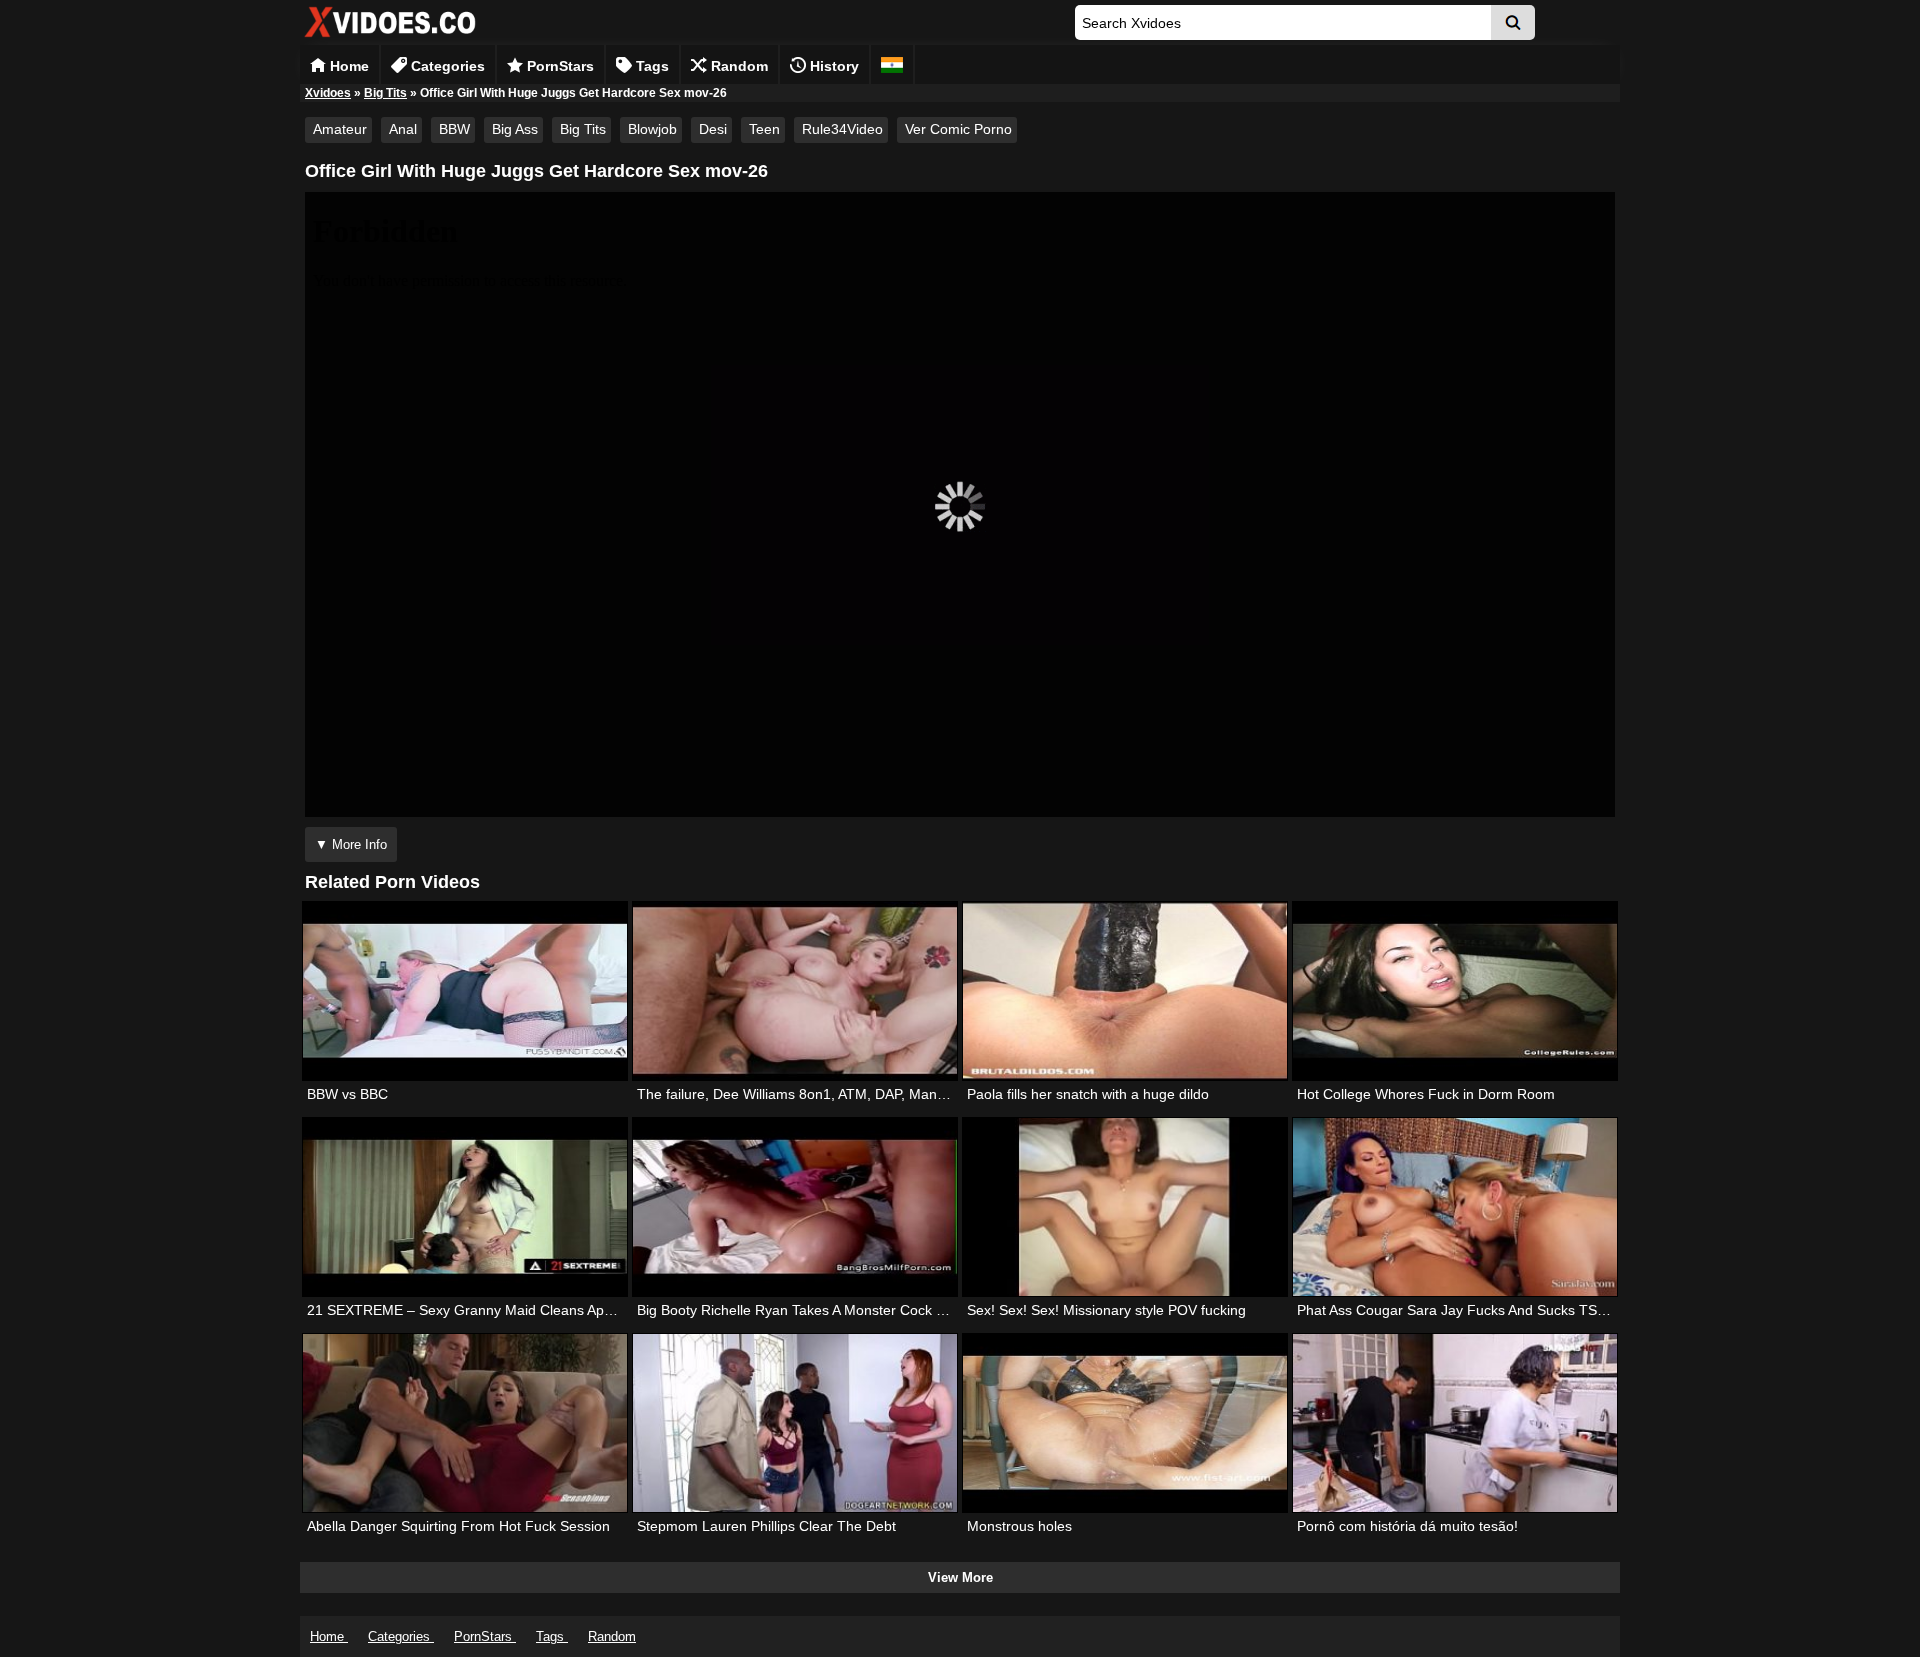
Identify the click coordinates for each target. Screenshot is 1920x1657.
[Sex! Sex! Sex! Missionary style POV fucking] (1125, 1207)
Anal (403, 129)
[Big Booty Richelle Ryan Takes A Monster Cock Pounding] (795, 1207)
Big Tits (385, 93)
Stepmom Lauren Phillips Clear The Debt (766, 1526)
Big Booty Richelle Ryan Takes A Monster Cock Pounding (816, 1310)
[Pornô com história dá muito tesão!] (1455, 1423)
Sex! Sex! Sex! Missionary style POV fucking (1106, 1310)
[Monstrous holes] (1125, 1423)
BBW (454, 129)
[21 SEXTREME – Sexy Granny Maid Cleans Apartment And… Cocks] (465, 1207)
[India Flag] (892, 64)
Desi (713, 129)
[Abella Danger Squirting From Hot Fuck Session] (465, 1423)
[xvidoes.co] (390, 37)
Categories (446, 66)
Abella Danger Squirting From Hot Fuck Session (458, 1526)
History (832, 66)
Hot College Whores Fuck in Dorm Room (1426, 1094)
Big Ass (515, 129)
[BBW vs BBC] (465, 991)
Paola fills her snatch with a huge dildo (1088, 1094)
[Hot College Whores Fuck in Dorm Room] (1455, 991)
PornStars (558, 66)
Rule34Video (842, 129)
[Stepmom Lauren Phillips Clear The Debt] (795, 1423)
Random (737, 66)
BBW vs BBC (347, 1094)
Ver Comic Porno (958, 129)
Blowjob (652, 129)
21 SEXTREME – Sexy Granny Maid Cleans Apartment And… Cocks (522, 1310)
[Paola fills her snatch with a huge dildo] (1125, 991)
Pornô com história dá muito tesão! (1407, 1526)
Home (347, 66)
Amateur (340, 129)
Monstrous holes (1019, 1526)
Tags (650, 66)
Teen (764, 129)
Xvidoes (328, 93)
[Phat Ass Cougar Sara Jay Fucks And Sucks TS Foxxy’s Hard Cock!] (1455, 1207)
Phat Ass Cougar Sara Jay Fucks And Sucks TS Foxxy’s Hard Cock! (1510, 1310)
